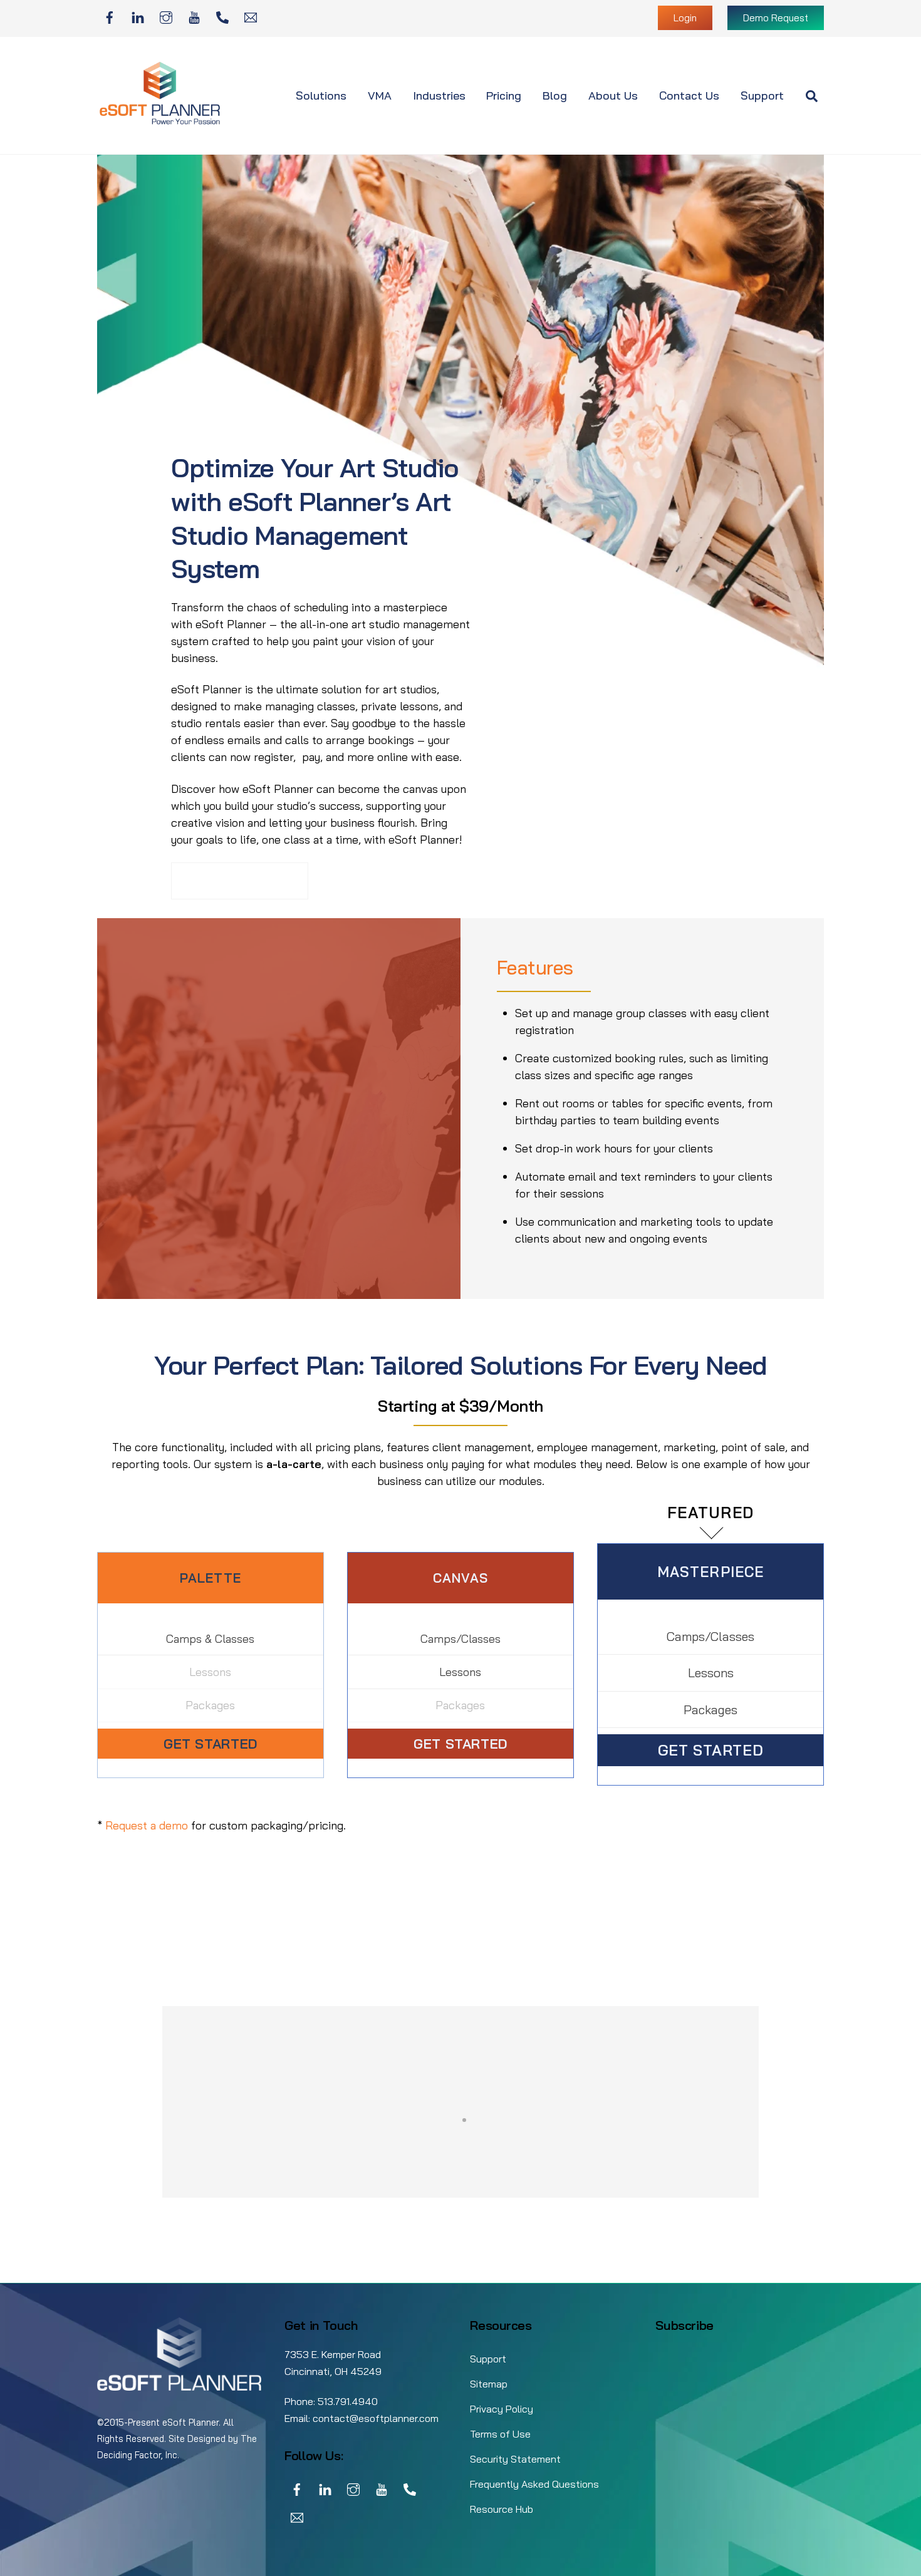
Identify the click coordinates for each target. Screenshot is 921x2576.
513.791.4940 (348, 2401)
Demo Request (776, 18)
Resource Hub (502, 2509)
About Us (613, 96)
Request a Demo (240, 881)
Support (762, 96)
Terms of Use (500, 2434)
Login (685, 18)
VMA (380, 96)
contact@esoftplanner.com (376, 2418)
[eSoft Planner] (160, 122)
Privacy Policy (502, 2409)
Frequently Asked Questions (534, 2484)
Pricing (504, 96)
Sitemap (489, 2384)
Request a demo (147, 1825)
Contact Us (689, 96)
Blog (555, 96)
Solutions (321, 96)
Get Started (211, 1743)
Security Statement (515, 2459)
